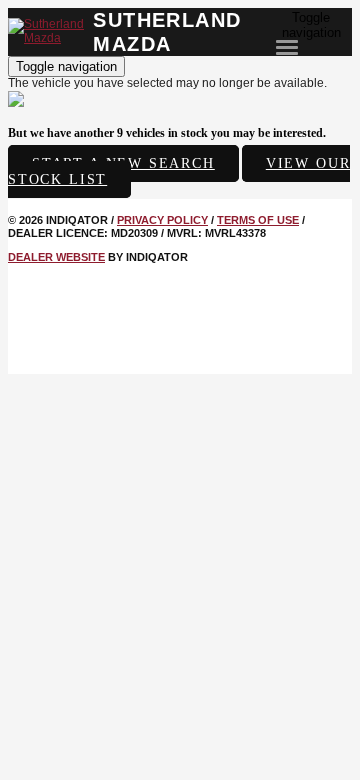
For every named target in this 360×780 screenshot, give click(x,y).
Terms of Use (258, 220)
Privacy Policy (162, 220)
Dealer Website (56, 257)
